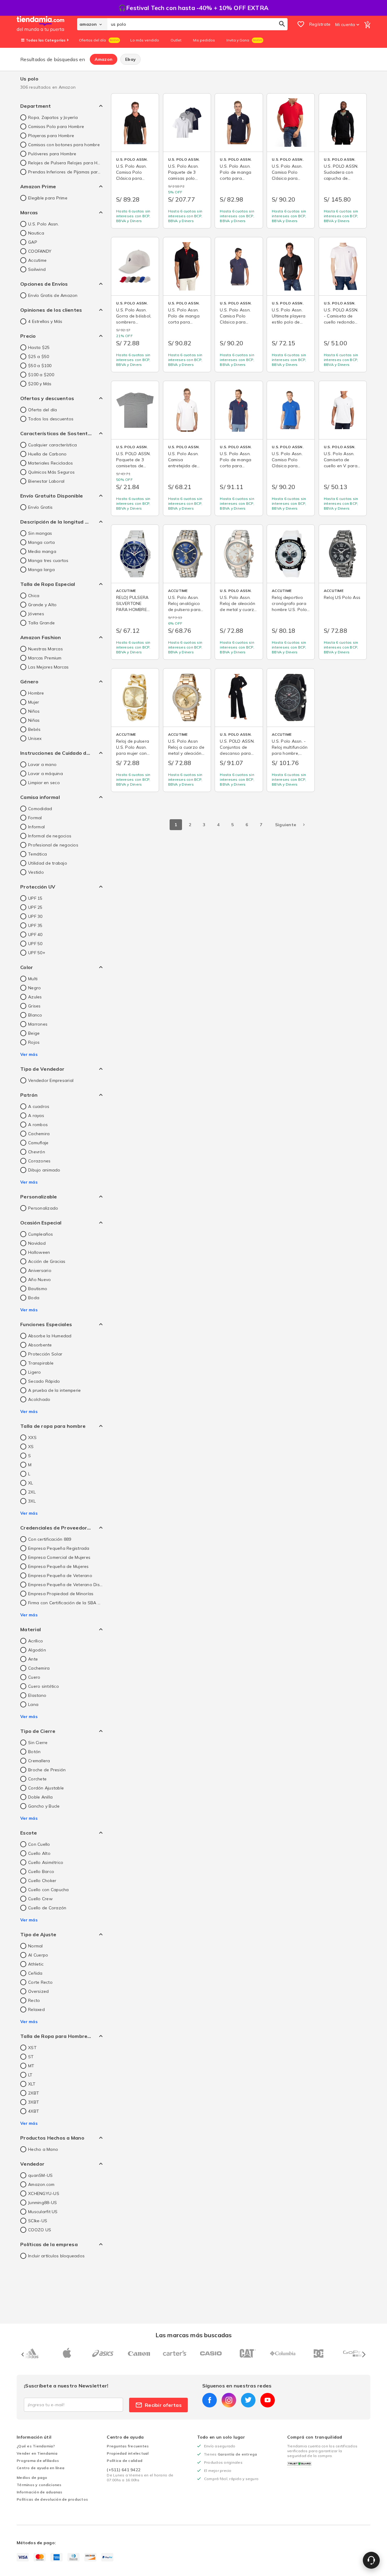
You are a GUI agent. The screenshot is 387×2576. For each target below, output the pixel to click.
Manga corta (41, 542)
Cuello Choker (42, 1881)
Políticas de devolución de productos (52, 2499)
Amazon (104, 59)
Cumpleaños (41, 1234)
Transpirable (41, 1363)
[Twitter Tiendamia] (248, 2400)
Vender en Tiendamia (37, 2453)
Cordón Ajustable (46, 1788)
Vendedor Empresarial (51, 1080)
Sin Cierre (38, 1743)
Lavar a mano (42, 764)
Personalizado (43, 1208)
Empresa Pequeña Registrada (59, 1548)
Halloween (39, 1252)
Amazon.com (41, 2184)
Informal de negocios (50, 836)
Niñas (34, 720)
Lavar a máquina (46, 774)
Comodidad (40, 809)
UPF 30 (35, 916)
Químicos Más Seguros (51, 472)
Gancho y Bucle (44, 1806)
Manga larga (41, 570)
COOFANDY (40, 251)
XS (31, 1447)
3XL (32, 1501)
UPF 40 (35, 935)
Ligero (35, 1372)
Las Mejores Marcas (49, 667)
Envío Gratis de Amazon (53, 295)
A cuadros (39, 1106)
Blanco (35, 1015)
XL (31, 1483)
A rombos (38, 1125)
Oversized (38, 1991)
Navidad (37, 1243)
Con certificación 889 (50, 1539)
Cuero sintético (44, 1686)
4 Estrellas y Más (45, 321)
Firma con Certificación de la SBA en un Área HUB (65, 1603)
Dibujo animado (44, 1170)
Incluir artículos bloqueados (56, 2256)
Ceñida (35, 1973)
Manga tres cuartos (48, 560)
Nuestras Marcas (46, 649)
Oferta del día (43, 410)
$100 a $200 (41, 375)
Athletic (36, 1964)
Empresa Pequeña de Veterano (60, 1575)
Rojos (34, 1042)
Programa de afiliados (38, 2461)
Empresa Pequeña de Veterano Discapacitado (65, 1585)
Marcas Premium (45, 658)
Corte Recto (40, 1982)
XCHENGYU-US (44, 2193)
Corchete (37, 1779)
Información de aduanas (40, 2492)
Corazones (39, 1161)
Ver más (29, 1054)
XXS (32, 1437)
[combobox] (197, 24)
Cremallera (39, 1761)
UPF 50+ (37, 953)
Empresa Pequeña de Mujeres (59, 1566)
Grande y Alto (42, 605)
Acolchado (39, 1399)
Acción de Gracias (47, 1261)
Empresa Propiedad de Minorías (61, 1594)
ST (31, 2057)
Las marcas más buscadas (193, 2335)
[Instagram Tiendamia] (229, 2400)
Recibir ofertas (163, 2405)
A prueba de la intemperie (54, 1390)
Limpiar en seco (44, 783)
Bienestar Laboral (46, 481)
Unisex (35, 738)
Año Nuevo (39, 1280)
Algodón (37, 1650)
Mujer (34, 702)
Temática (37, 854)
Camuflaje (38, 1143)
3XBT (34, 2102)
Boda (34, 1298)
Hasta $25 (39, 347)
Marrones (38, 1024)
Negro (34, 988)
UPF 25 (35, 907)
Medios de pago (32, 2477)
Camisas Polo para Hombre (56, 126)
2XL (32, 1492)
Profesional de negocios (53, 845)
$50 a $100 (40, 366)
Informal (36, 827)
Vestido (36, 872)
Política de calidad (125, 2461)
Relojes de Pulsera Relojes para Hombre (65, 163)
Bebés (34, 729)
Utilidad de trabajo (48, 863)
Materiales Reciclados (50, 463)
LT (30, 2075)
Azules (35, 997)
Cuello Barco (41, 1871)
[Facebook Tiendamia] (210, 2400)
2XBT (34, 2093)
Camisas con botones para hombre (64, 145)
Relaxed (36, 2009)
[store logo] (47, 24)
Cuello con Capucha (49, 1890)
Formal (35, 818)
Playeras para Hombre (51, 136)
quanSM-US (40, 2175)
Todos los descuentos (51, 419)
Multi (33, 979)
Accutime (37, 260)
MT (31, 2066)
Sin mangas (40, 533)
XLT (32, 2084)
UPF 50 (35, 944)
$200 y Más (40, 384)
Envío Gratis (40, 507)
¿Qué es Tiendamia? (36, 2446)
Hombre (36, 693)
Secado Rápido (44, 1381)
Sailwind (37, 269)
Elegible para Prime (48, 198)
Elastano (37, 1695)
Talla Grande (41, 623)
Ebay (130, 59)
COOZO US (40, 2230)
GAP (33, 242)
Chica (34, 596)
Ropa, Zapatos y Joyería (53, 117)
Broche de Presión (47, 1770)
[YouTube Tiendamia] (268, 2400)
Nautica (36, 233)
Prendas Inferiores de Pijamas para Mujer (65, 172)
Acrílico (36, 1641)
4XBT (34, 2111)
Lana (33, 1704)
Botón (34, 1752)
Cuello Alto (39, 1853)
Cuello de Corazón (47, 1908)
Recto (34, 2000)
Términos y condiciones (39, 2485)
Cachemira (39, 1134)
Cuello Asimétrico (46, 1862)
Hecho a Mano (43, 2149)
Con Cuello (39, 1844)
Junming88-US (42, 2203)
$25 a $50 (39, 356)
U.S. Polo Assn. (44, 224)
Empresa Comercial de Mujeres (59, 1557)
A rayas (36, 1115)
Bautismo (38, 1289)
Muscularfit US (43, 2212)
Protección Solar (45, 1354)
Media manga (42, 551)
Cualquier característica (52, 445)
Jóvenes (36, 614)
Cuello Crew (40, 1899)
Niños (34, 711)
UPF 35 (35, 925)
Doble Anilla (40, 1797)
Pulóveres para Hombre (52, 154)
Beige (34, 1033)
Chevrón (37, 1152)
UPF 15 (35, 898)
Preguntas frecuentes (128, 2446)
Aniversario (40, 1270)
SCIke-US (38, 2221)
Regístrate (320, 24)
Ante (33, 1659)
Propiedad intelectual (128, 2453)
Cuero (34, 1677)
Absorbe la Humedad (50, 1336)
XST (32, 2048)
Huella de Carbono (47, 454)
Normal (36, 1946)
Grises (34, 1006)
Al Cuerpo (38, 1955)
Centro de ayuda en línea (41, 2468)
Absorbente (40, 1345)
